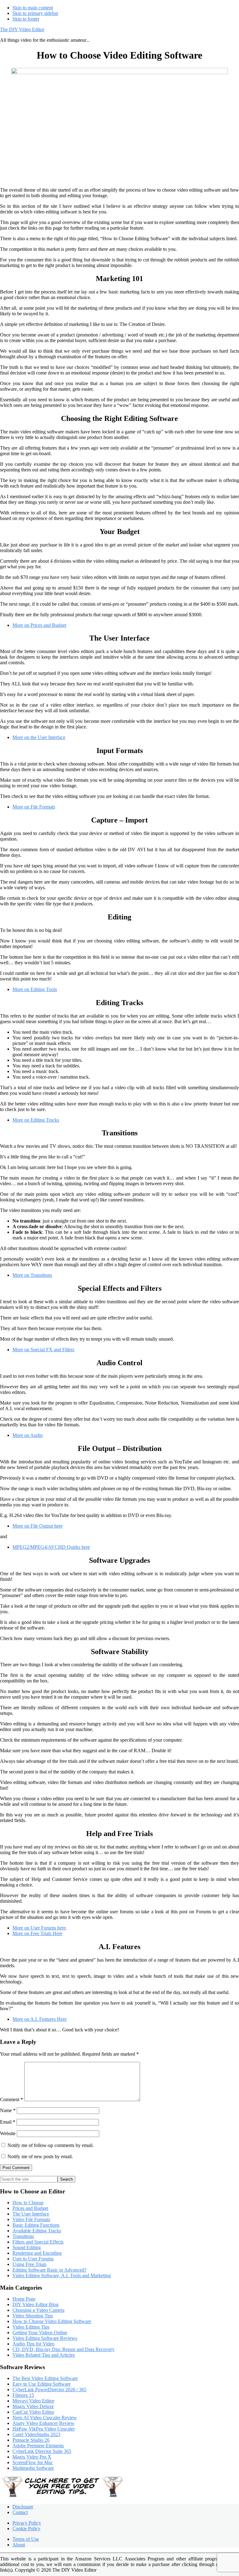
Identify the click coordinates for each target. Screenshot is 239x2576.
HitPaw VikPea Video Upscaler (44, 2429)
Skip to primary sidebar (35, 13)
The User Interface (31, 2214)
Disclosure (23, 2507)
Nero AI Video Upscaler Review (45, 2418)
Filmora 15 (23, 2395)
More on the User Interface (39, 737)
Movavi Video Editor (33, 2401)
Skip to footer (26, 19)
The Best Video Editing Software (45, 2378)
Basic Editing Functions (36, 2225)
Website (8, 2133)
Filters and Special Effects (38, 2242)
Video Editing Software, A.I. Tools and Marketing (62, 2275)
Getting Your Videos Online (40, 2333)
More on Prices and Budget (39, 625)
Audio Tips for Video (33, 2344)
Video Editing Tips (31, 2327)
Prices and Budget (30, 2208)
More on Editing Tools (35, 989)
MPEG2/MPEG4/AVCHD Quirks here (51, 1547)
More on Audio (28, 1435)
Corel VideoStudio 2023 (36, 2434)
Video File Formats (31, 2219)
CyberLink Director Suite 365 (42, 2451)
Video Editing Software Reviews (45, 2338)
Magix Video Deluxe (33, 2406)
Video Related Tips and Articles (44, 2355)
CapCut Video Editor (33, 2412)
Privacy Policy (27, 2523)
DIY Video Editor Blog (35, 2304)
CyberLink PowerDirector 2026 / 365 (49, 2390)
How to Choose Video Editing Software (52, 2321)
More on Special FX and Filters (43, 1350)
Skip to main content (33, 8)
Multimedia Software (33, 2468)
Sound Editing (27, 2247)
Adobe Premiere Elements (38, 2446)
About (19, 2545)
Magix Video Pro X (32, 2457)
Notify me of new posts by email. (40, 2156)
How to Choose (28, 2203)
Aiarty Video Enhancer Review (43, 2423)
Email (8, 2122)
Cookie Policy (26, 2528)
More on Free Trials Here (37, 1933)
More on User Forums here (39, 1928)
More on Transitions (32, 1275)
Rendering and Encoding (37, 2253)
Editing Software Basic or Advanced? (49, 2270)
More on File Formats (34, 807)
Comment (12, 2099)
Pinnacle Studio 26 (31, 2440)
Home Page (24, 2299)
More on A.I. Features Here (40, 2019)
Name (8, 2110)
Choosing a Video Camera (38, 2310)
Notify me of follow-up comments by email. (51, 2145)
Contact (20, 2512)
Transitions (23, 2236)
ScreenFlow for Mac (33, 2462)
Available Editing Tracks (37, 2231)
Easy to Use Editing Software (42, 2384)
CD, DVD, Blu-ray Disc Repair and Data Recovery (63, 2349)
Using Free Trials (29, 2264)
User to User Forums (33, 2259)
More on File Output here (37, 1526)
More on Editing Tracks (36, 1120)
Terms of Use (26, 2539)
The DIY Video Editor (22, 29)
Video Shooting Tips (33, 2316)
